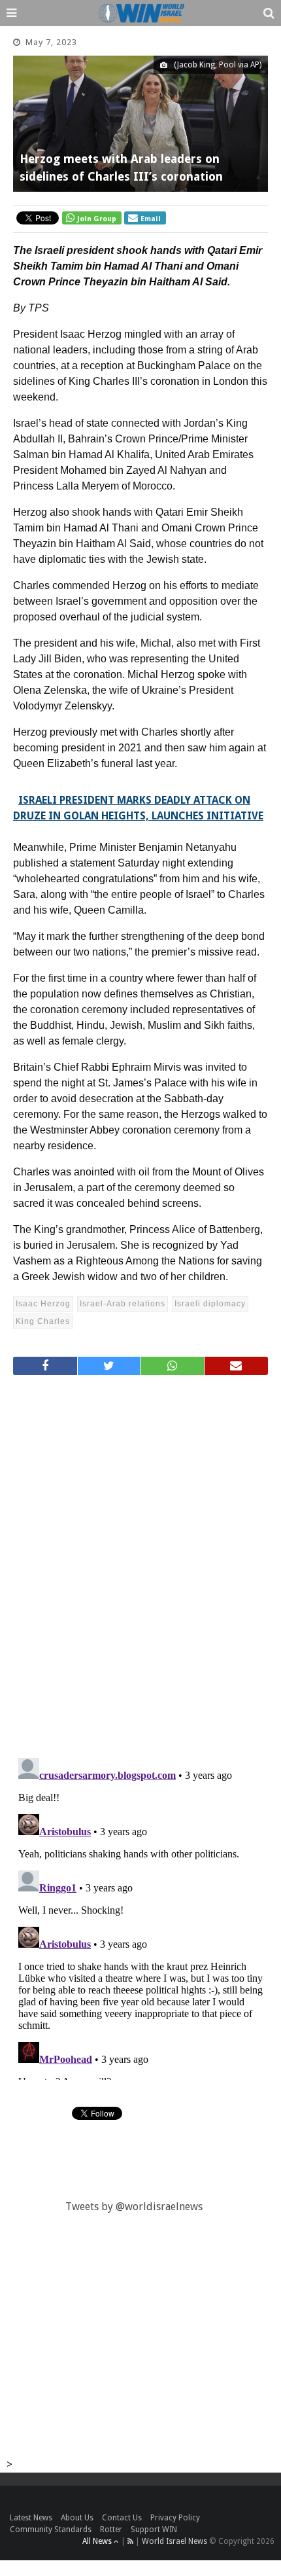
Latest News (31, 2518)
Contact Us (122, 2518)
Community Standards (51, 2530)
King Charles (43, 1321)
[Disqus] (140, 1561)
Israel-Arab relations (123, 1304)
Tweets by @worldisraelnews (134, 2207)
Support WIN (154, 2530)
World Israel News (174, 2541)
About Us (77, 2518)
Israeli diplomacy (210, 1304)
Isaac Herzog (43, 1304)
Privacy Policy (175, 2518)
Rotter (111, 2530)
